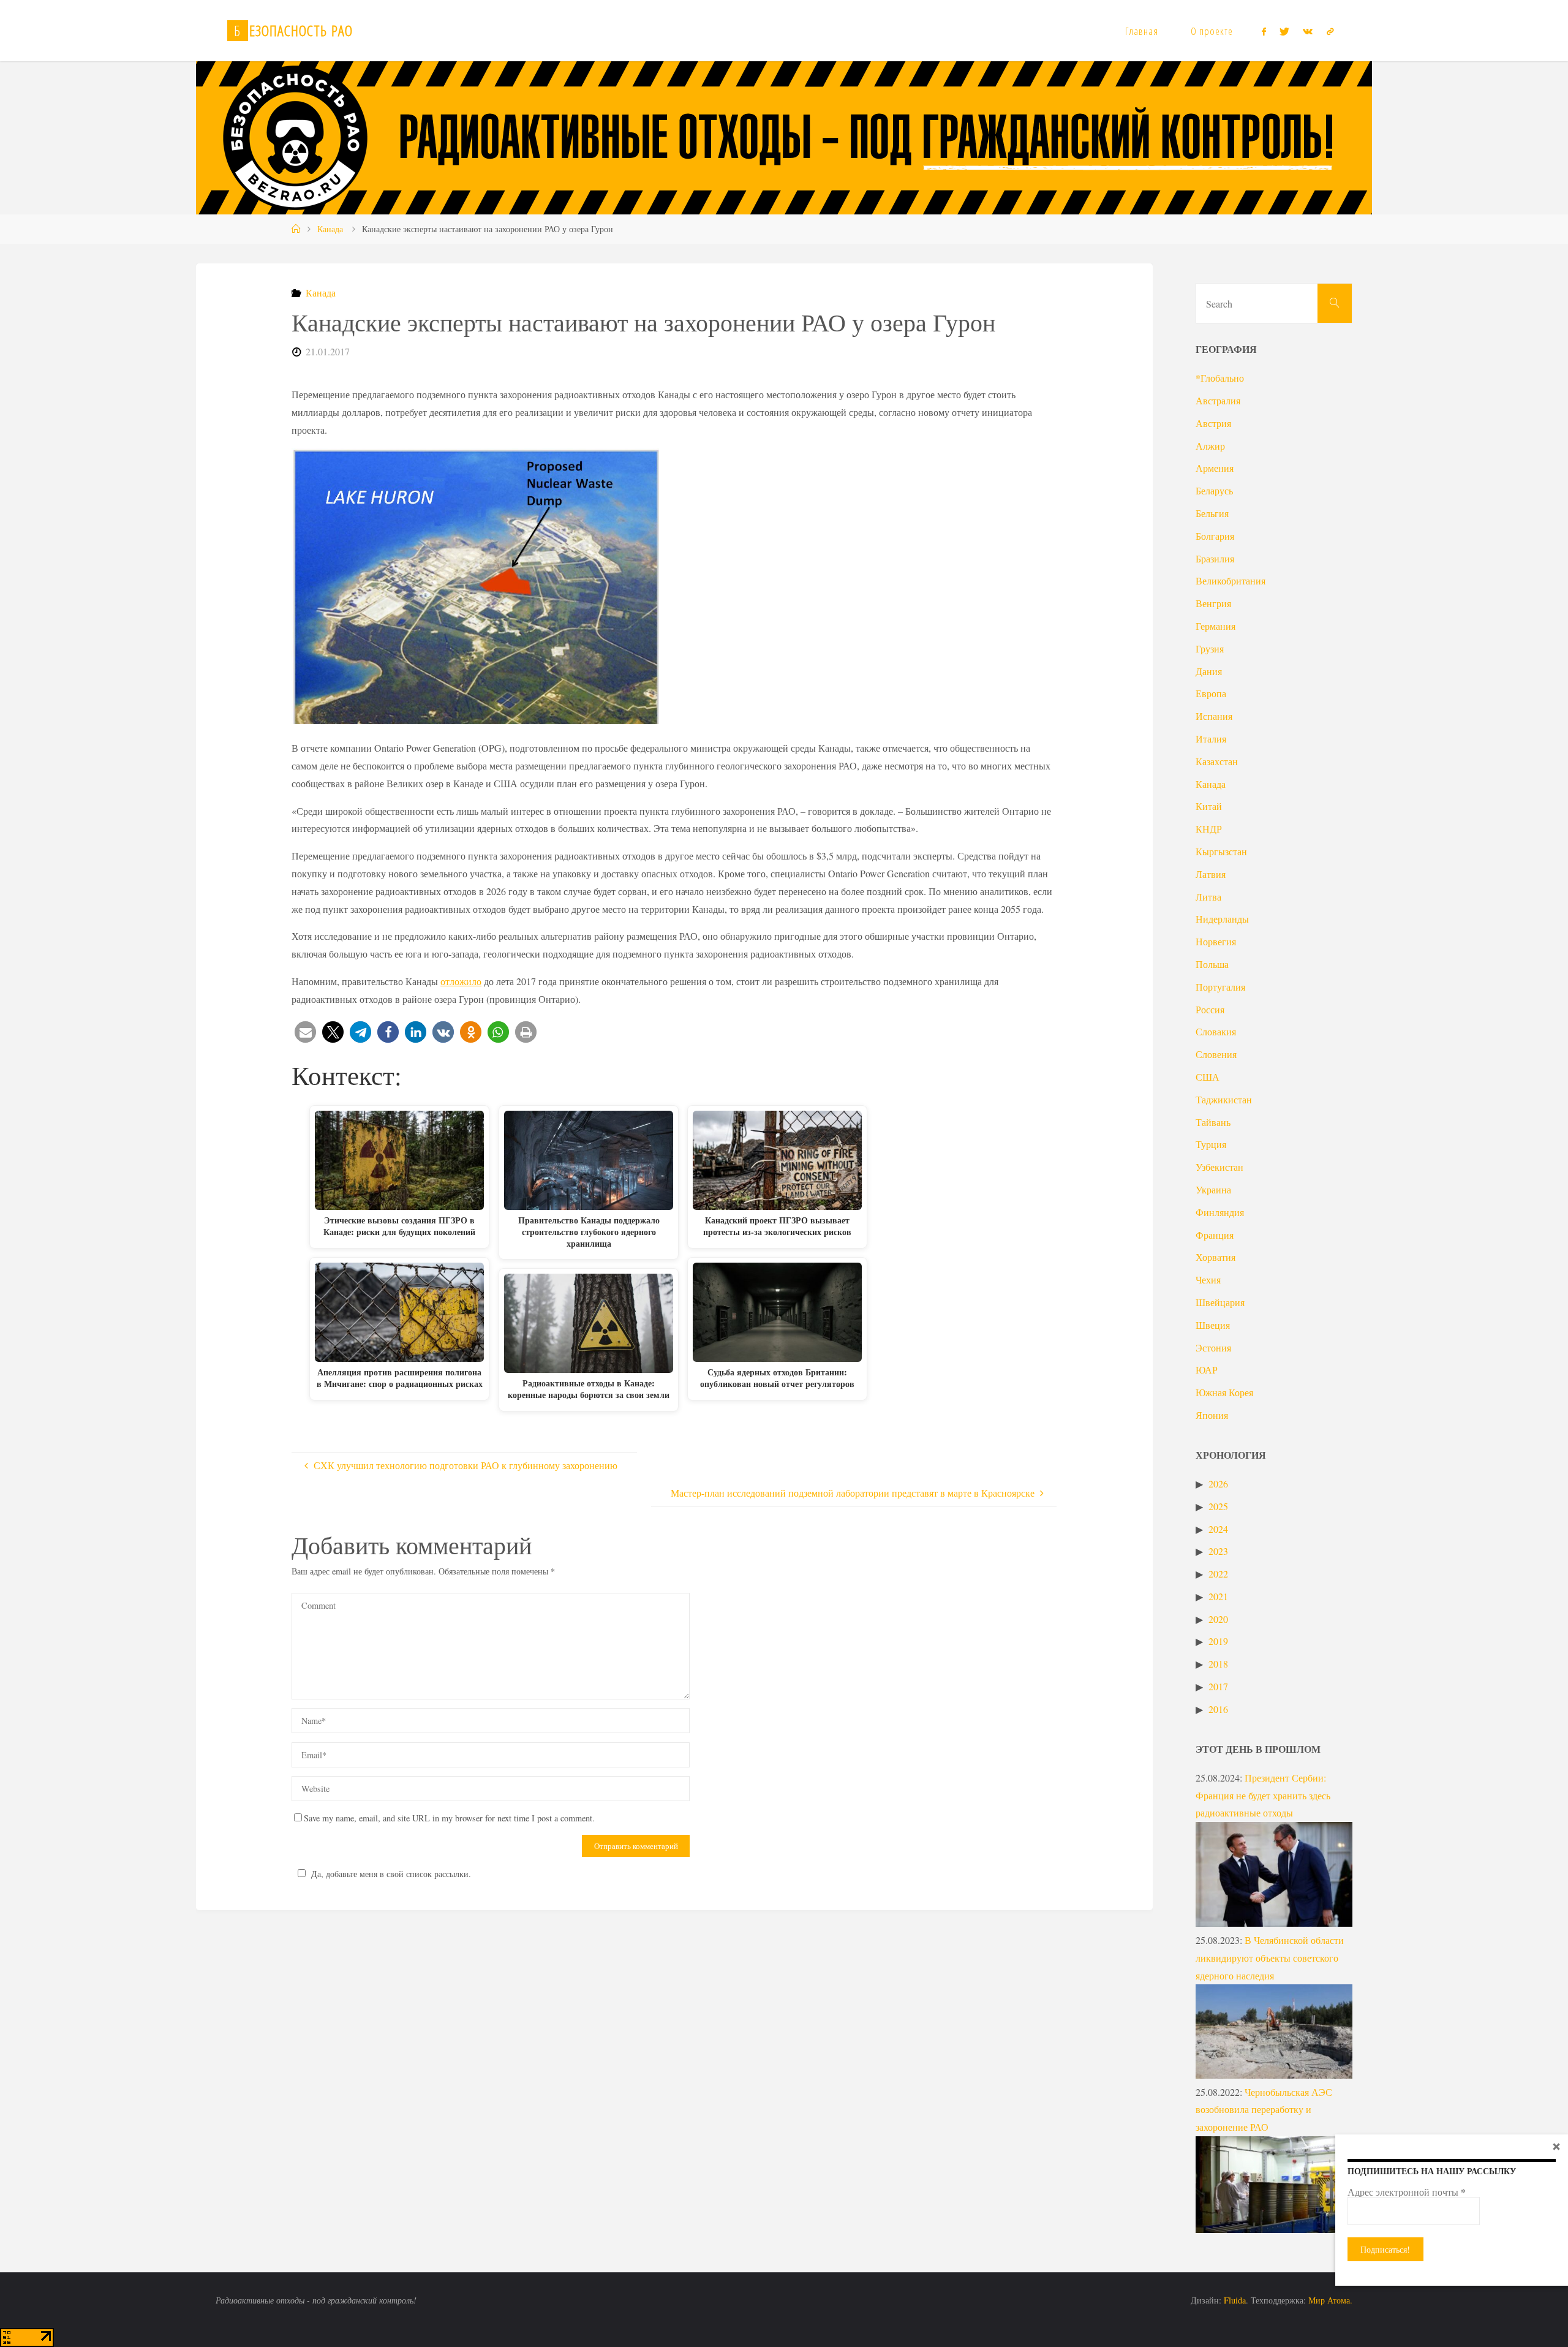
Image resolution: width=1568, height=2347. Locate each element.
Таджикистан (1224, 1099)
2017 (1218, 1686)
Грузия (1210, 648)
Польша (1212, 964)
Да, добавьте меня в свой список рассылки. (391, 1874)
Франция (1215, 1235)
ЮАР (1207, 1370)
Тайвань (1213, 1122)
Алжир (1210, 446)
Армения (1215, 468)
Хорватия (1216, 1257)
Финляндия (1220, 1212)
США (1208, 1077)
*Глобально (1220, 378)
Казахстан (1217, 761)
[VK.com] (1308, 31)
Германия (1216, 626)
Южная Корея (1224, 1392)
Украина (1213, 1189)
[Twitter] (1284, 31)
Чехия (1208, 1279)
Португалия (1220, 987)
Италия (1211, 739)
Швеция (1213, 1325)
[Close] (1556, 2146)
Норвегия (1216, 941)
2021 (1218, 1596)
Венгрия (1213, 603)
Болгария (1215, 536)
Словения (1216, 1054)
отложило (461, 981)
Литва (1208, 897)
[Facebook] (1263, 31)
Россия (1210, 1009)
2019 (1218, 1641)
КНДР (1209, 829)
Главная (1142, 31)
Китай (1209, 806)
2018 (1218, 1664)
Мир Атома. (1330, 2300)
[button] (305, 1032)
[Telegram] (1330, 31)
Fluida (1234, 2300)
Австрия (1213, 423)
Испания (1214, 716)
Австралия (1218, 400)
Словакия (1216, 1031)
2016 (1218, 1709)
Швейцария (1220, 1302)
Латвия (1211, 874)
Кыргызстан (1221, 851)
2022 (1218, 1574)
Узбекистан (1219, 1167)
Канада (330, 229)
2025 (1218, 1506)
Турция (1211, 1144)
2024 (1218, 1529)
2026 (1218, 1483)
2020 (1218, 1619)
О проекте (1212, 31)
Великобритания (1231, 580)
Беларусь (1214, 490)
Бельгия (1212, 513)
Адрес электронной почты (1407, 2192)
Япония (1212, 1415)
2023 (1218, 1551)
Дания (1209, 671)
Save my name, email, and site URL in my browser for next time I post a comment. (449, 1818)
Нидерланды (1222, 919)
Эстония (1213, 1347)
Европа (1211, 693)
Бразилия (1215, 558)
